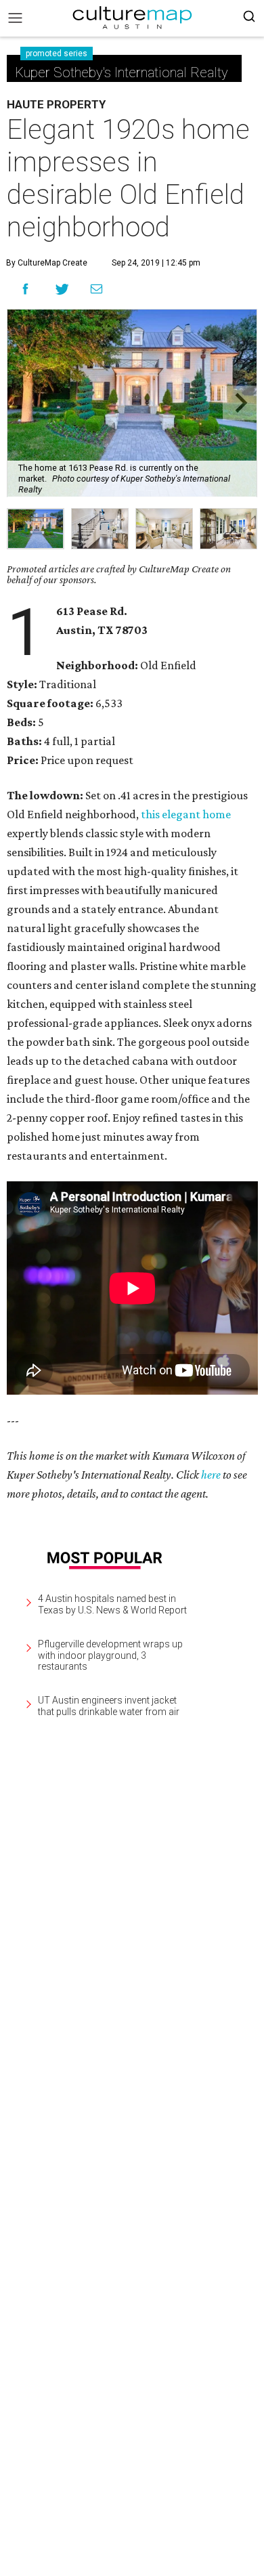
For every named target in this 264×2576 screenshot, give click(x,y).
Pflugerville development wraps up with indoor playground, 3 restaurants (110, 1655)
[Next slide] (240, 403)
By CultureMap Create (47, 263)
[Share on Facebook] (25, 289)
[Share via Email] (96, 289)
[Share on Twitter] (63, 289)
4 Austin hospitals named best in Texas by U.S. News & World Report (112, 1604)
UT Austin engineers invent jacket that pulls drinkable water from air (109, 1706)
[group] (36, 529)
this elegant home (186, 814)
